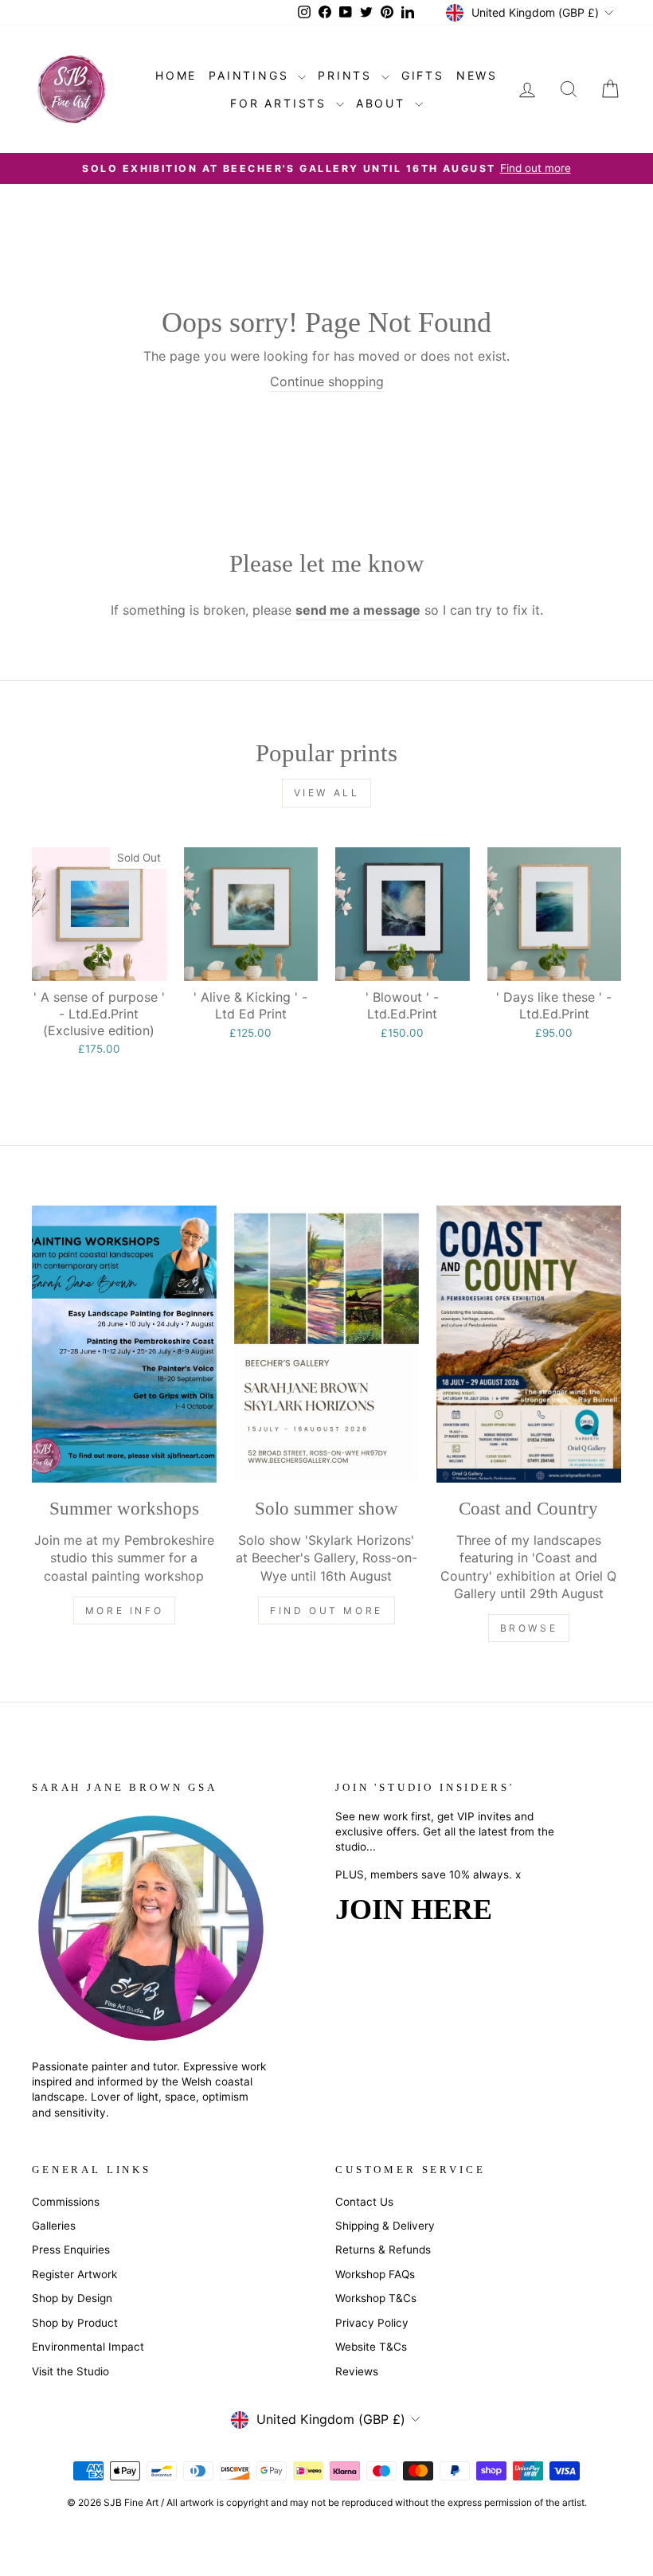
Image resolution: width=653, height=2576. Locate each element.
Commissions (66, 2202)
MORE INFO (124, 1610)
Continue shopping (327, 381)
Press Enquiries (71, 2250)
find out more (326, 1610)
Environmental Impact (88, 2347)
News (477, 75)
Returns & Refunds (383, 2250)
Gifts (423, 75)
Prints (348, 75)
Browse (529, 1628)
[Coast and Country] (529, 1344)
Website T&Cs (371, 2347)
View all (327, 793)
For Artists (281, 103)
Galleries (54, 2226)
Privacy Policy (372, 2323)
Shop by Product (75, 2323)
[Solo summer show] (326, 1344)
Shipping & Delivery (385, 2226)
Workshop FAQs (375, 2274)
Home (176, 75)
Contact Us (364, 2202)
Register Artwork (74, 2274)
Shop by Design (72, 2298)
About (383, 103)
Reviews (357, 2371)
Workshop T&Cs (376, 2298)
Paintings (251, 75)
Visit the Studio (70, 2371)
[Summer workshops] (124, 1344)
